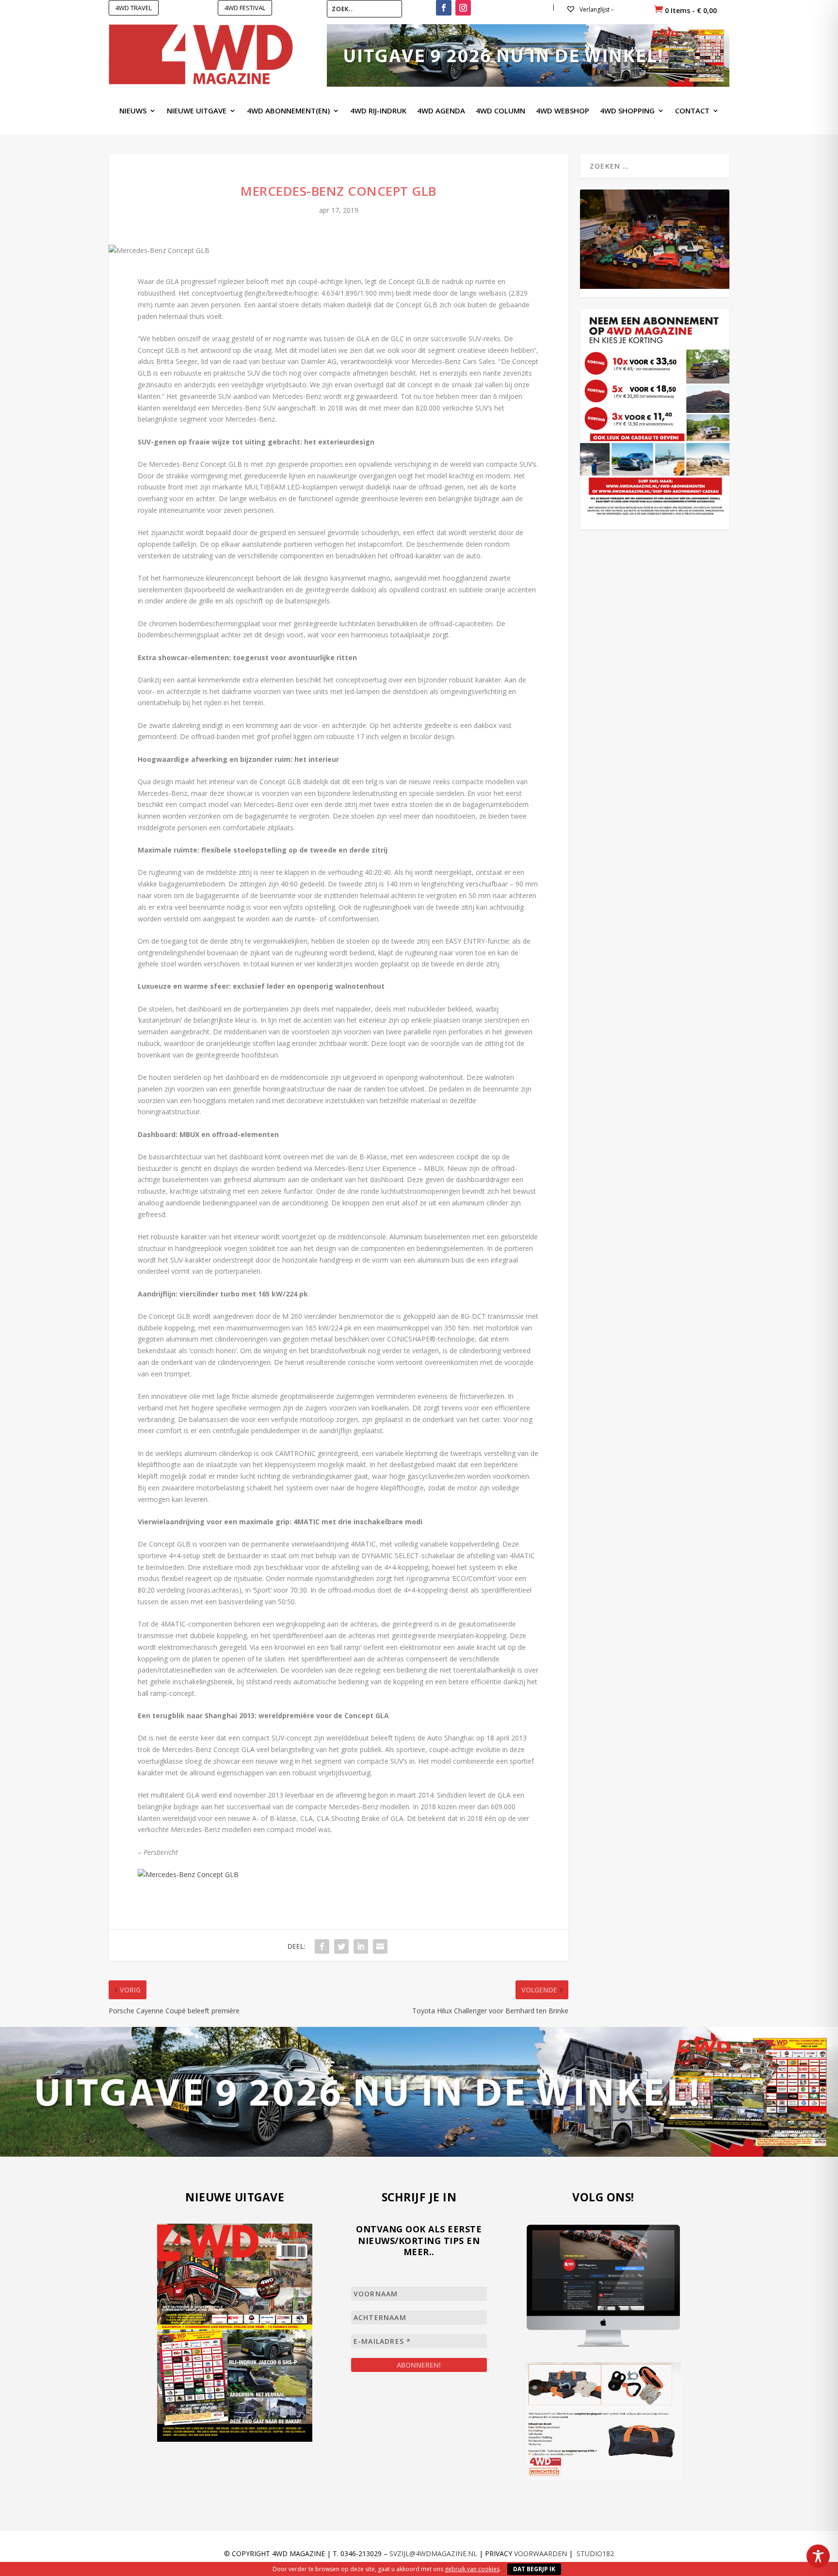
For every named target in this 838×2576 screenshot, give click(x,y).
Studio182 (595, 2553)
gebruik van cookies (472, 2569)
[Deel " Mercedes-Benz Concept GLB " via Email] (380, 1946)
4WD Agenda (441, 111)
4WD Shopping (627, 111)
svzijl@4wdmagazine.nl (433, 2553)
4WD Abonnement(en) (288, 111)
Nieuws (133, 111)
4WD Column (500, 111)
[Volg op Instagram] (463, 8)
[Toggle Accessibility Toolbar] (818, 2556)
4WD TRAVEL (134, 8)
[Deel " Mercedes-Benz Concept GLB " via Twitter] (341, 1946)
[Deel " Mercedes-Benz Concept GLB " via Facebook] (322, 1946)
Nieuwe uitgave (197, 111)
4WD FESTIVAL (245, 8)
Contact (692, 111)
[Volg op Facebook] (444, 8)
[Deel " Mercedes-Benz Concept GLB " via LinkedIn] (361, 1946)
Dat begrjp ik (534, 2569)
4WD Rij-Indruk (378, 111)
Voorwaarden (540, 2553)
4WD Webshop (563, 111)
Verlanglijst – (596, 9)
